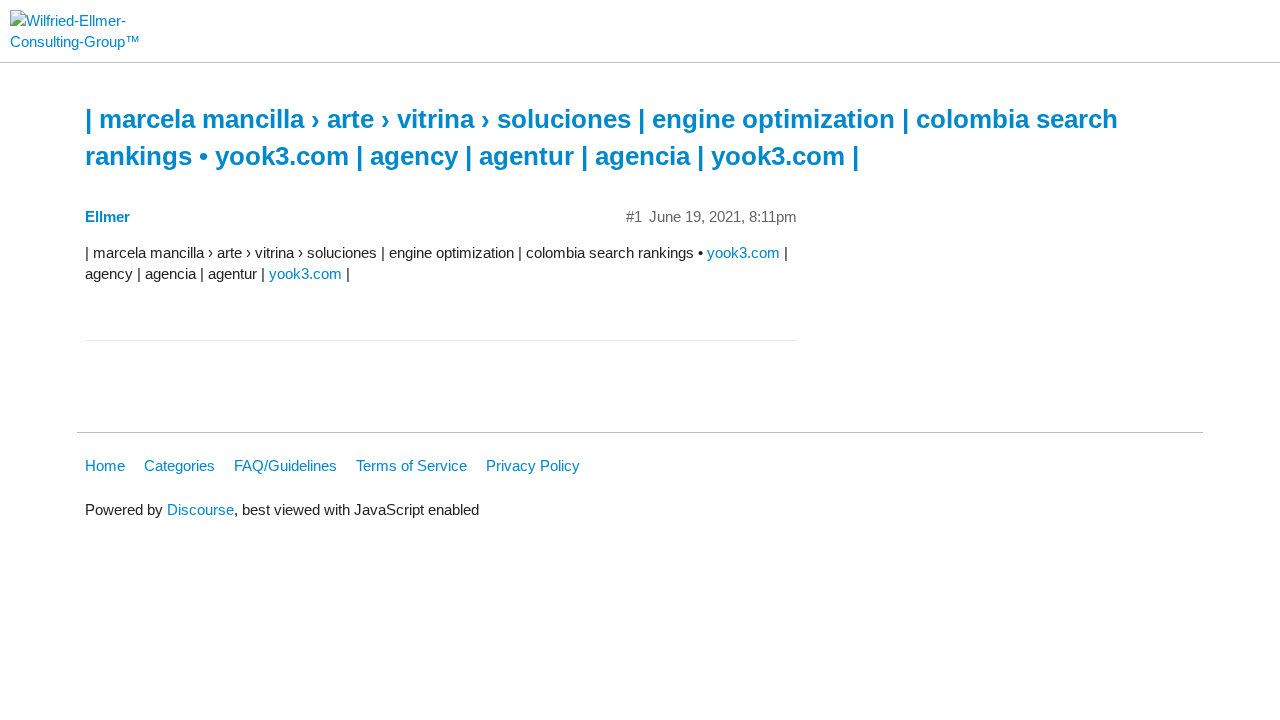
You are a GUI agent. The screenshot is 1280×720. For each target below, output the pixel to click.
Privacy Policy (533, 465)
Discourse (200, 509)
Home (105, 465)
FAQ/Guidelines (285, 465)
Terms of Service (411, 465)
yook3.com (743, 252)
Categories (179, 465)
